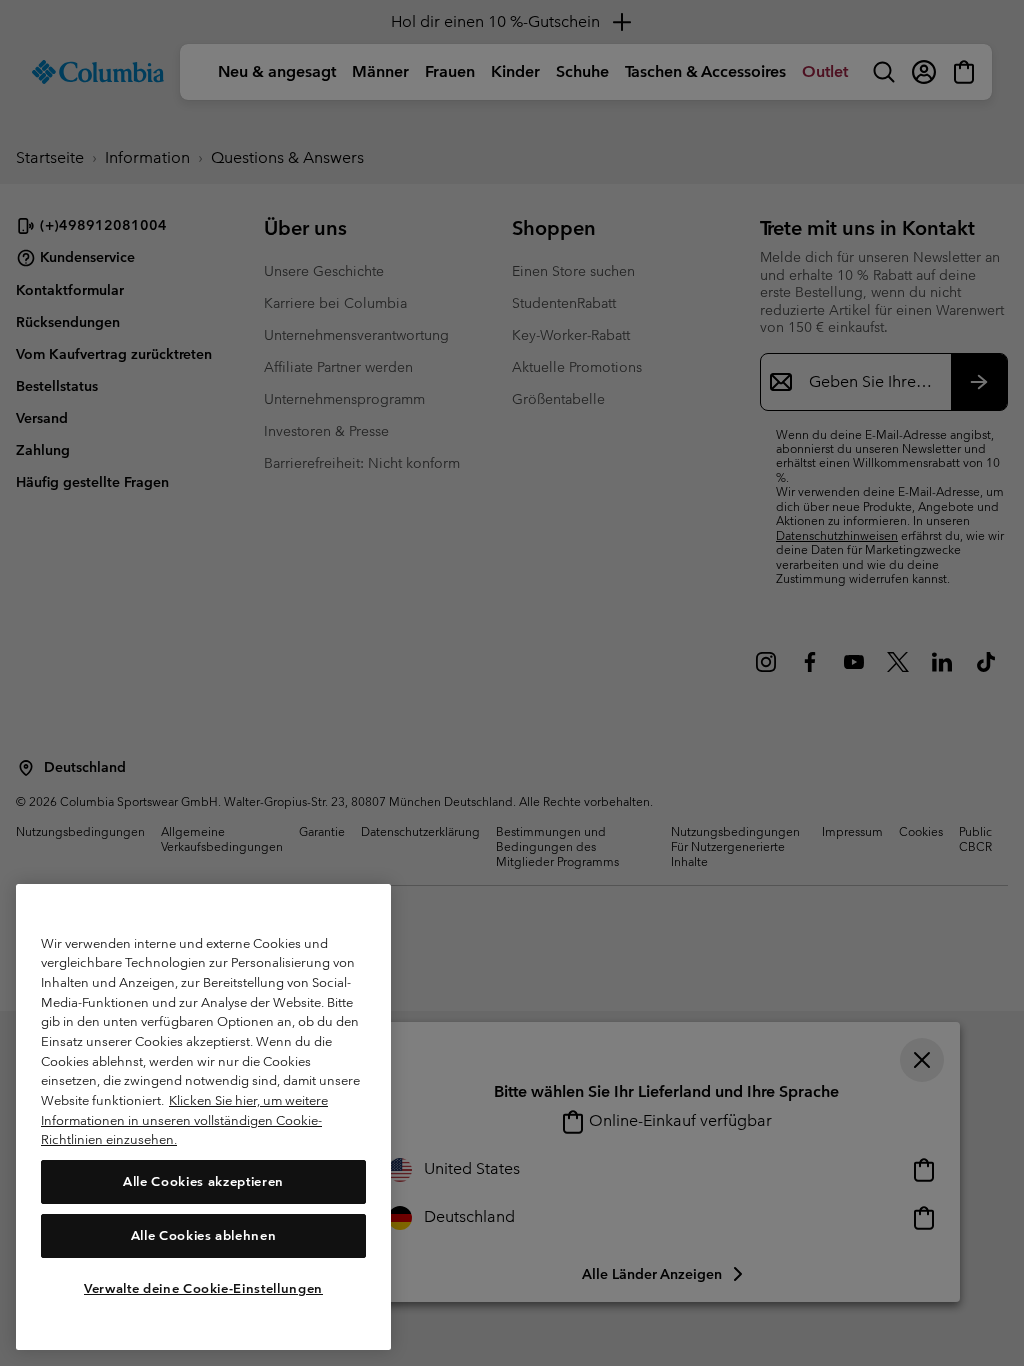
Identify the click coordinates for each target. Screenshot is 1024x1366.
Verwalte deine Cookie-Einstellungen (203, 1288)
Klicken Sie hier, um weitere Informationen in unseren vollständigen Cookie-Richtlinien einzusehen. (184, 1120)
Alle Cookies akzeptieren (203, 1181)
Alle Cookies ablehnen (204, 1235)
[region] (203, 1117)
